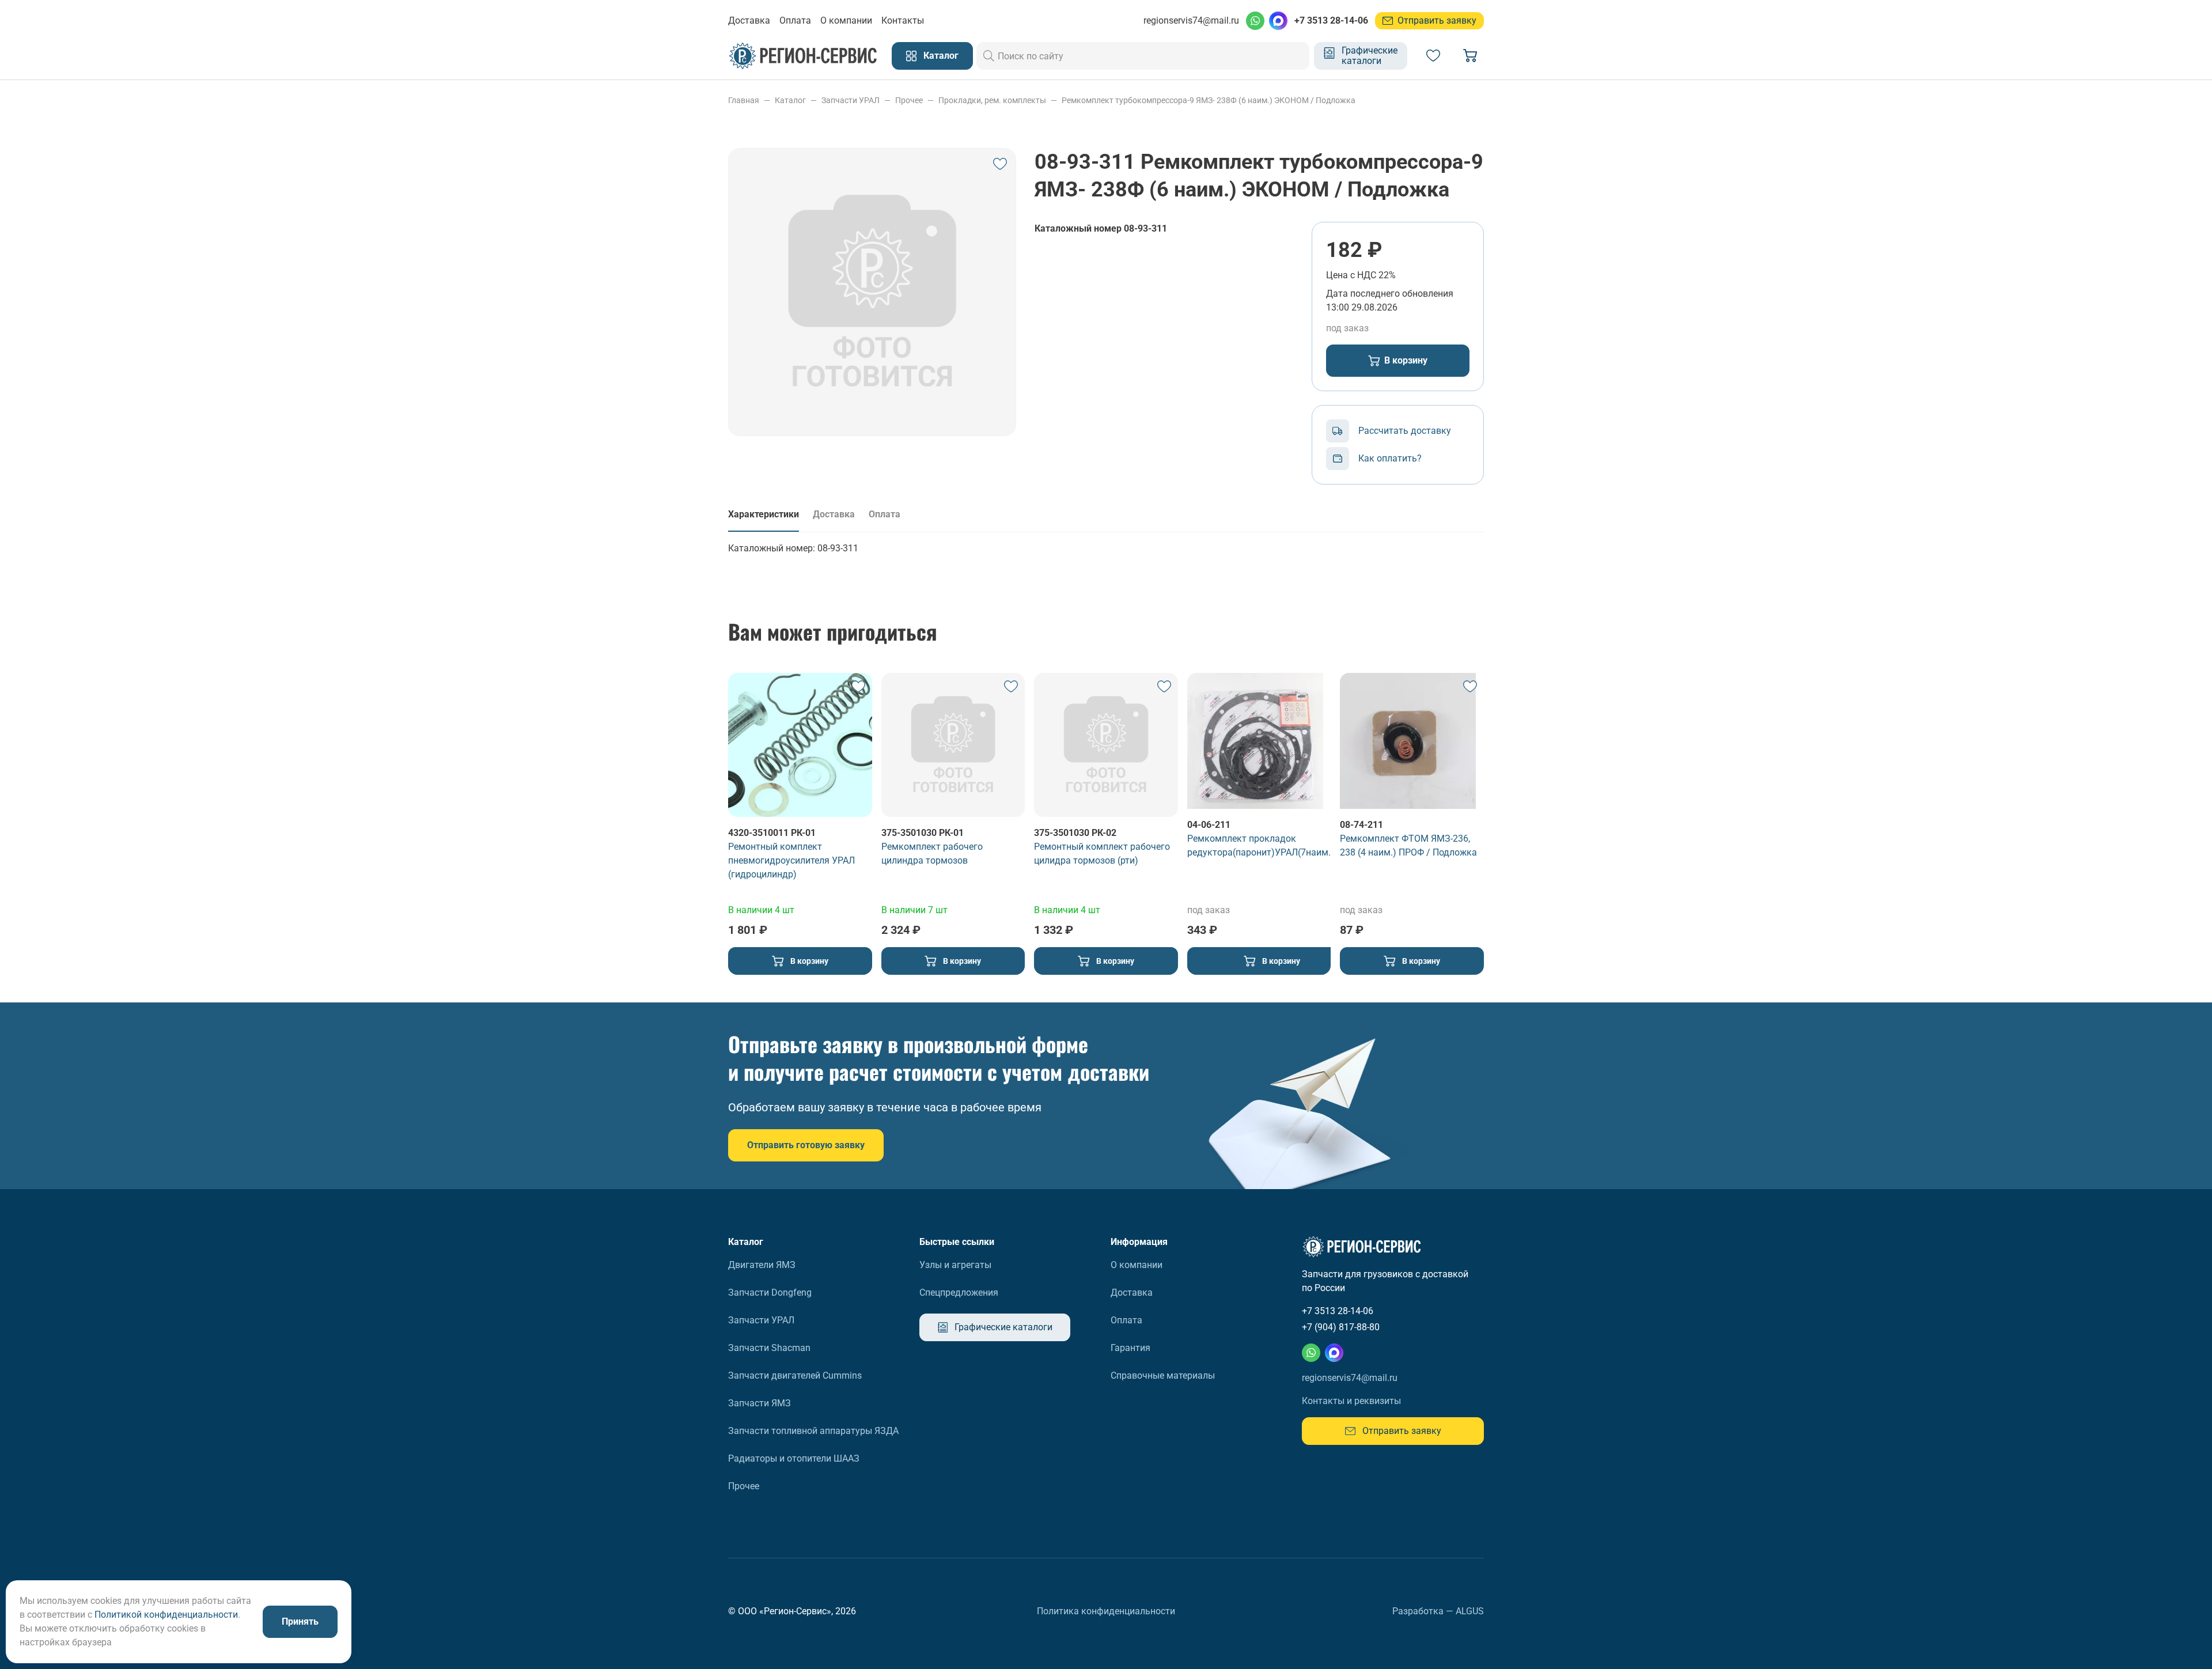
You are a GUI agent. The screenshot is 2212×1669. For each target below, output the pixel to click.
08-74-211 (1361, 825)
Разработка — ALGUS (1438, 1611)
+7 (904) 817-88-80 (1341, 1327)
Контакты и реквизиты (1351, 1401)
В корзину (1406, 360)
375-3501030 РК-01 (923, 833)
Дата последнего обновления (1390, 294)
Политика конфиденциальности (1106, 1611)
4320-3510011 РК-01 (772, 833)
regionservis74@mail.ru (1191, 20)
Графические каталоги (1370, 56)
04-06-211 (1209, 825)
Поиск (989, 56)
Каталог (941, 56)
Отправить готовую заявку (806, 1145)
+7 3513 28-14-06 (1331, 20)
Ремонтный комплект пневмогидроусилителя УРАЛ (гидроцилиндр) (791, 860)
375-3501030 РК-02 (1075, 833)
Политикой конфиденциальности (166, 1615)
